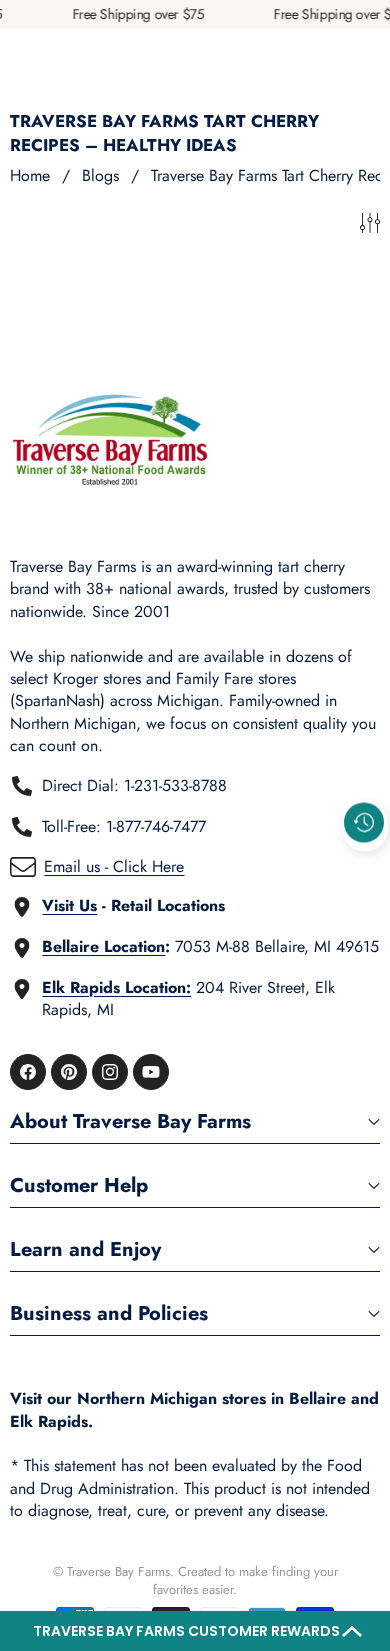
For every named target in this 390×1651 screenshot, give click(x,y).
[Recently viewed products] (364, 822)
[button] (195, 1631)
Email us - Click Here (114, 866)
